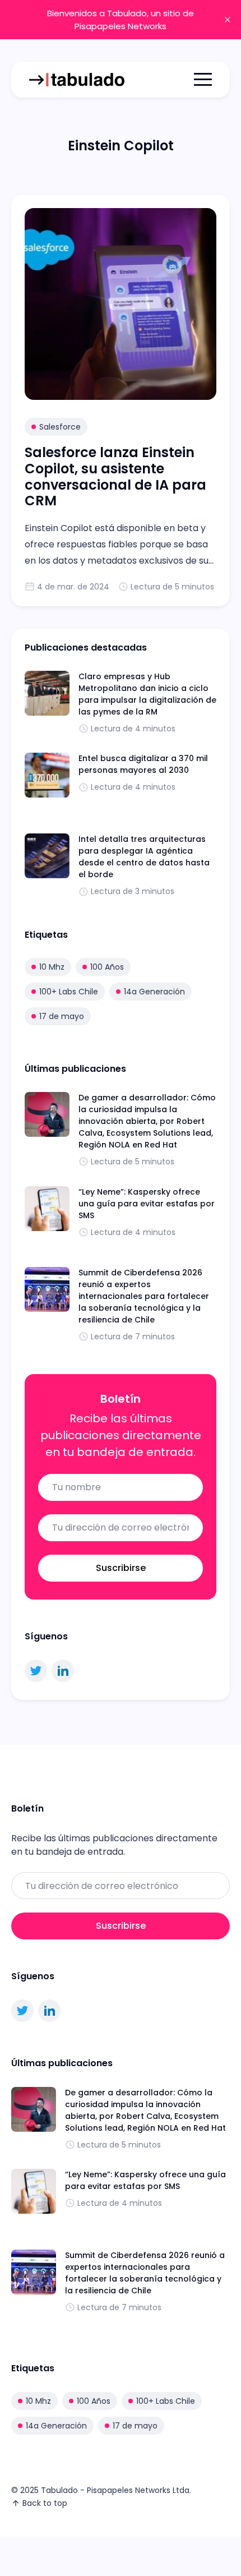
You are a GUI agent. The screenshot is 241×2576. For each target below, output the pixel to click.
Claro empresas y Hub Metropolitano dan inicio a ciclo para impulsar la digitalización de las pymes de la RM (147, 694)
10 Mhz (52, 967)
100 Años (107, 967)
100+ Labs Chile (69, 992)
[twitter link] (36, 1671)
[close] (228, 20)
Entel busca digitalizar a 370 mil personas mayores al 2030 (143, 764)
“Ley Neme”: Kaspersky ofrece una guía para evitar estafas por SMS (147, 1204)
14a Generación (154, 992)
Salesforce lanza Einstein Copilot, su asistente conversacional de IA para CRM (115, 476)
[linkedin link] (63, 1671)
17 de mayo (62, 1016)
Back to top (45, 2503)
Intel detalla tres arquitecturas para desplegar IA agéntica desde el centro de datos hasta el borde (144, 857)
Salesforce (60, 427)
